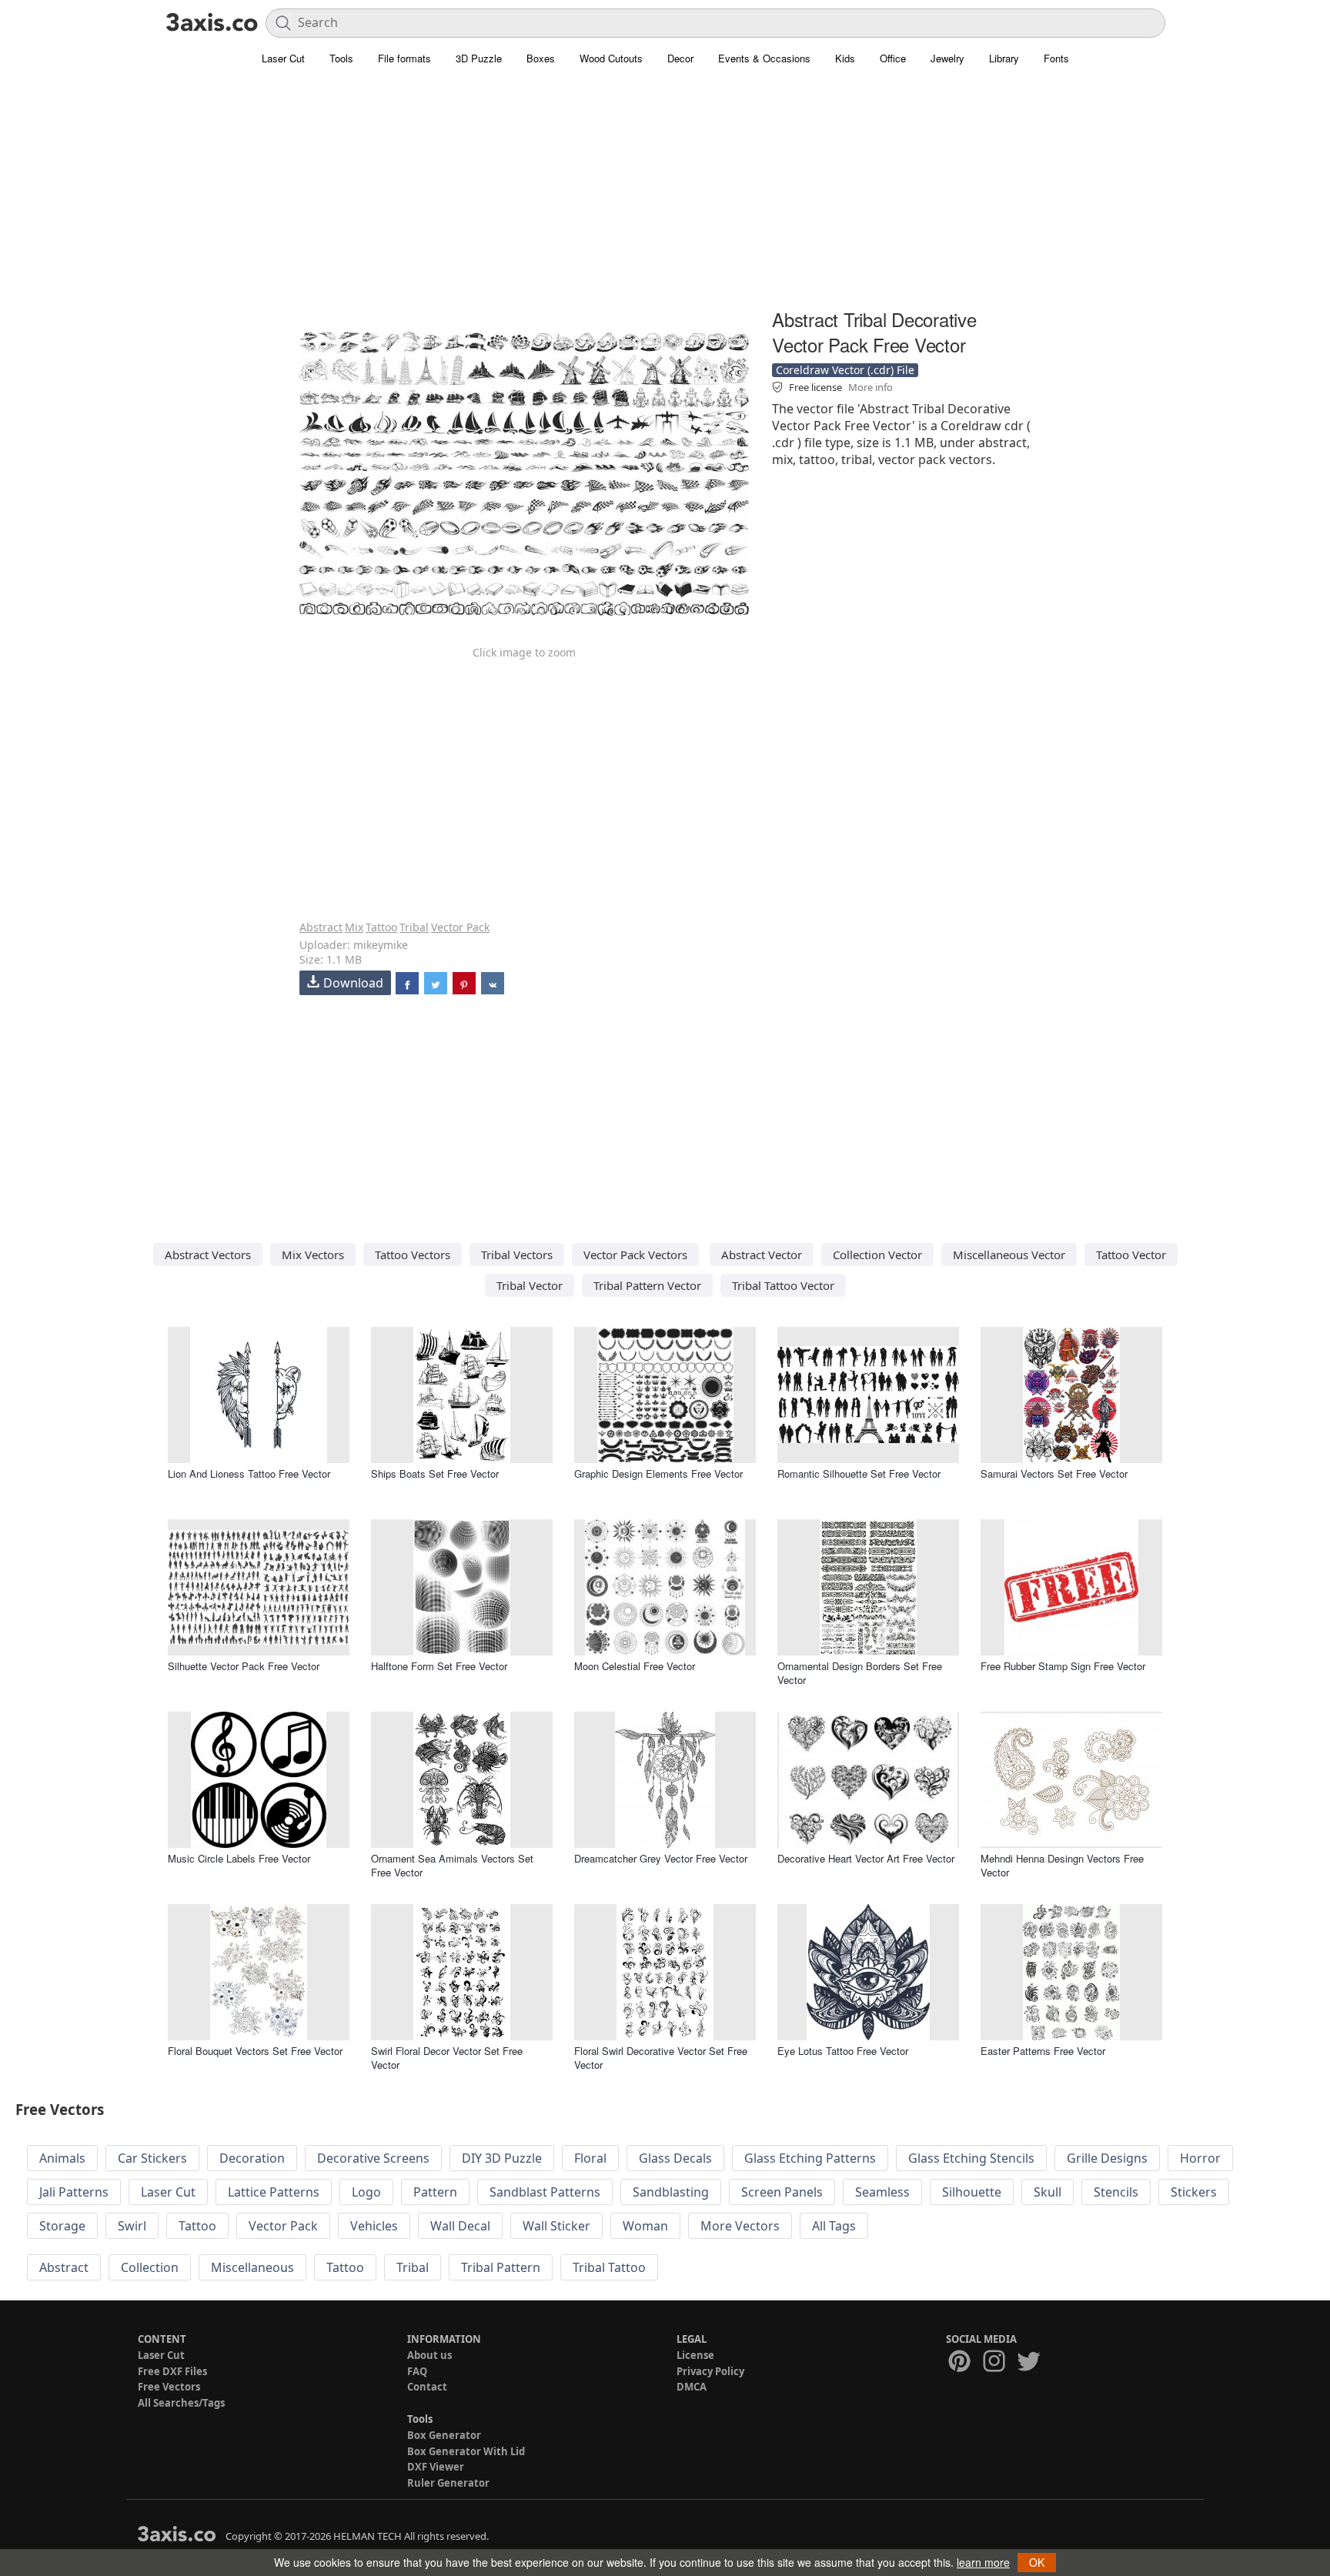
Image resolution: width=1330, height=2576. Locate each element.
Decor (680, 58)
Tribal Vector (530, 1285)
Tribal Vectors (517, 1255)
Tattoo (381, 927)
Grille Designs (1107, 2158)
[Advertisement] (665, 196)
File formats (404, 58)
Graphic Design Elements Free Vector (658, 1473)
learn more (983, 2562)
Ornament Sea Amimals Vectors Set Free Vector (452, 1865)
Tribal (414, 927)
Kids (845, 58)
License (695, 2355)
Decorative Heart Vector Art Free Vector (866, 1858)
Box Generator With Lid (466, 2451)
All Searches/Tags (181, 2403)
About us (429, 2355)
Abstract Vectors (208, 1255)
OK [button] (1037, 2562)
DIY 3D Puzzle (502, 2158)
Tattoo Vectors (413, 1255)
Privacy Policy (710, 2371)
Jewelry (947, 58)
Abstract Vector (762, 1255)
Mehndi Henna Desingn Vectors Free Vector (1062, 1865)
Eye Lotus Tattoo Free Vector (843, 2051)
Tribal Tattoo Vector (783, 1285)
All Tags (834, 2226)
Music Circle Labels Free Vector (239, 1858)
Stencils (1116, 2192)
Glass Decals (675, 2158)
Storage (62, 2226)
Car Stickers (152, 2158)
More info (871, 387)
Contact (427, 2387)
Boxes (541, 58)
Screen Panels (782, 2192)
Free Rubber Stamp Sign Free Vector (1063, 1666)
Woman (645, 2226)
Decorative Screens (373, 2158)
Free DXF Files (172, 2371)
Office (893, 58)
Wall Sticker (556, 2226)
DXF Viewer (436, 2467)
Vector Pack (460, 927)
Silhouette (972, 2192)
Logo (366, 2192)
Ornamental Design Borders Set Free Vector (860, 1673)
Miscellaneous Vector (1009, 1255)
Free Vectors (169, 2387)
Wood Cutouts (611, 58)
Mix (354, 927)
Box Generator (444, 2435)
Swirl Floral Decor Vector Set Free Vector (447, 2058)
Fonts (1056, 58)
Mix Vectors (313, 1255)
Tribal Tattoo (609, 2267)
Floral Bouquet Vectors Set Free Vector (255, 2051)
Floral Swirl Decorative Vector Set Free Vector (661, 2058)
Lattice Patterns (274, 2192)
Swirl (132, 2226)
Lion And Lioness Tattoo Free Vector (249, 1473)
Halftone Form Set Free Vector (439, 1666)
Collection (150, 2267)
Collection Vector (877, 1255)
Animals (62, 2158)
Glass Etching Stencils (971, 2158)
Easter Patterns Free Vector (1043, 2051)
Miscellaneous (252, 2267)
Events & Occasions (764, 58)
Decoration (252, 2158)
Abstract (321, 927)
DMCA (692, 2387)
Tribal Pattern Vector (647, 1285)
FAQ (417, 2371)
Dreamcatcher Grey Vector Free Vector (661, 1858)
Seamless (882, 2192)
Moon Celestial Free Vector (635, 1666)
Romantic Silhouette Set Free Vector (859, 1473)
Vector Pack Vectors (635, 1255)
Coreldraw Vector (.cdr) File (845, 370)
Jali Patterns (74, 2192)
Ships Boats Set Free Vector (435, 1473)
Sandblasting (671, 2192)
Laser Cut (283, 58)
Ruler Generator (448, 2483)
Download (353, 983)
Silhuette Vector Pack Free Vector (244, 1666)
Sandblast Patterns (545, 2192)
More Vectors (740, 2226)
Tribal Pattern (501, 2267)
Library (1004, 58)
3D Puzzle (479, 58)
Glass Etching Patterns (810, 2158)
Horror (1200, 2158)
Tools (341, 58)
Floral (590, 2158)
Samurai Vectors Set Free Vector (1054, 1473)
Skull (1048, 2192)
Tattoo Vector (1131, 1255)
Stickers (1194, 2192)
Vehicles (374, 2226)
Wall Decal (460, 2226)
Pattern (435, 2192)
